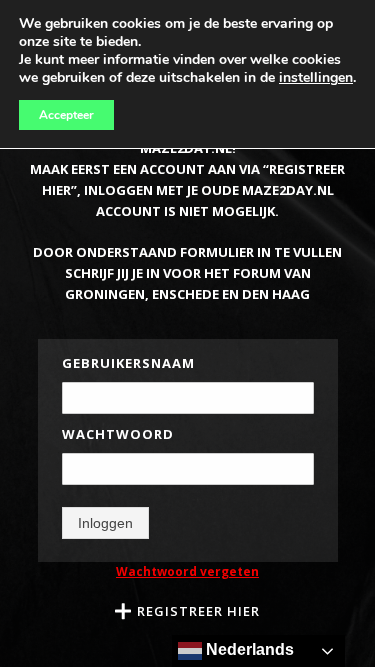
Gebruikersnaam (128, 363)
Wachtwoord (118, 434)
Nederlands (248, 649)
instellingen (316, 78)
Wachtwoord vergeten (187, 571)
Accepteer (66, 115)
